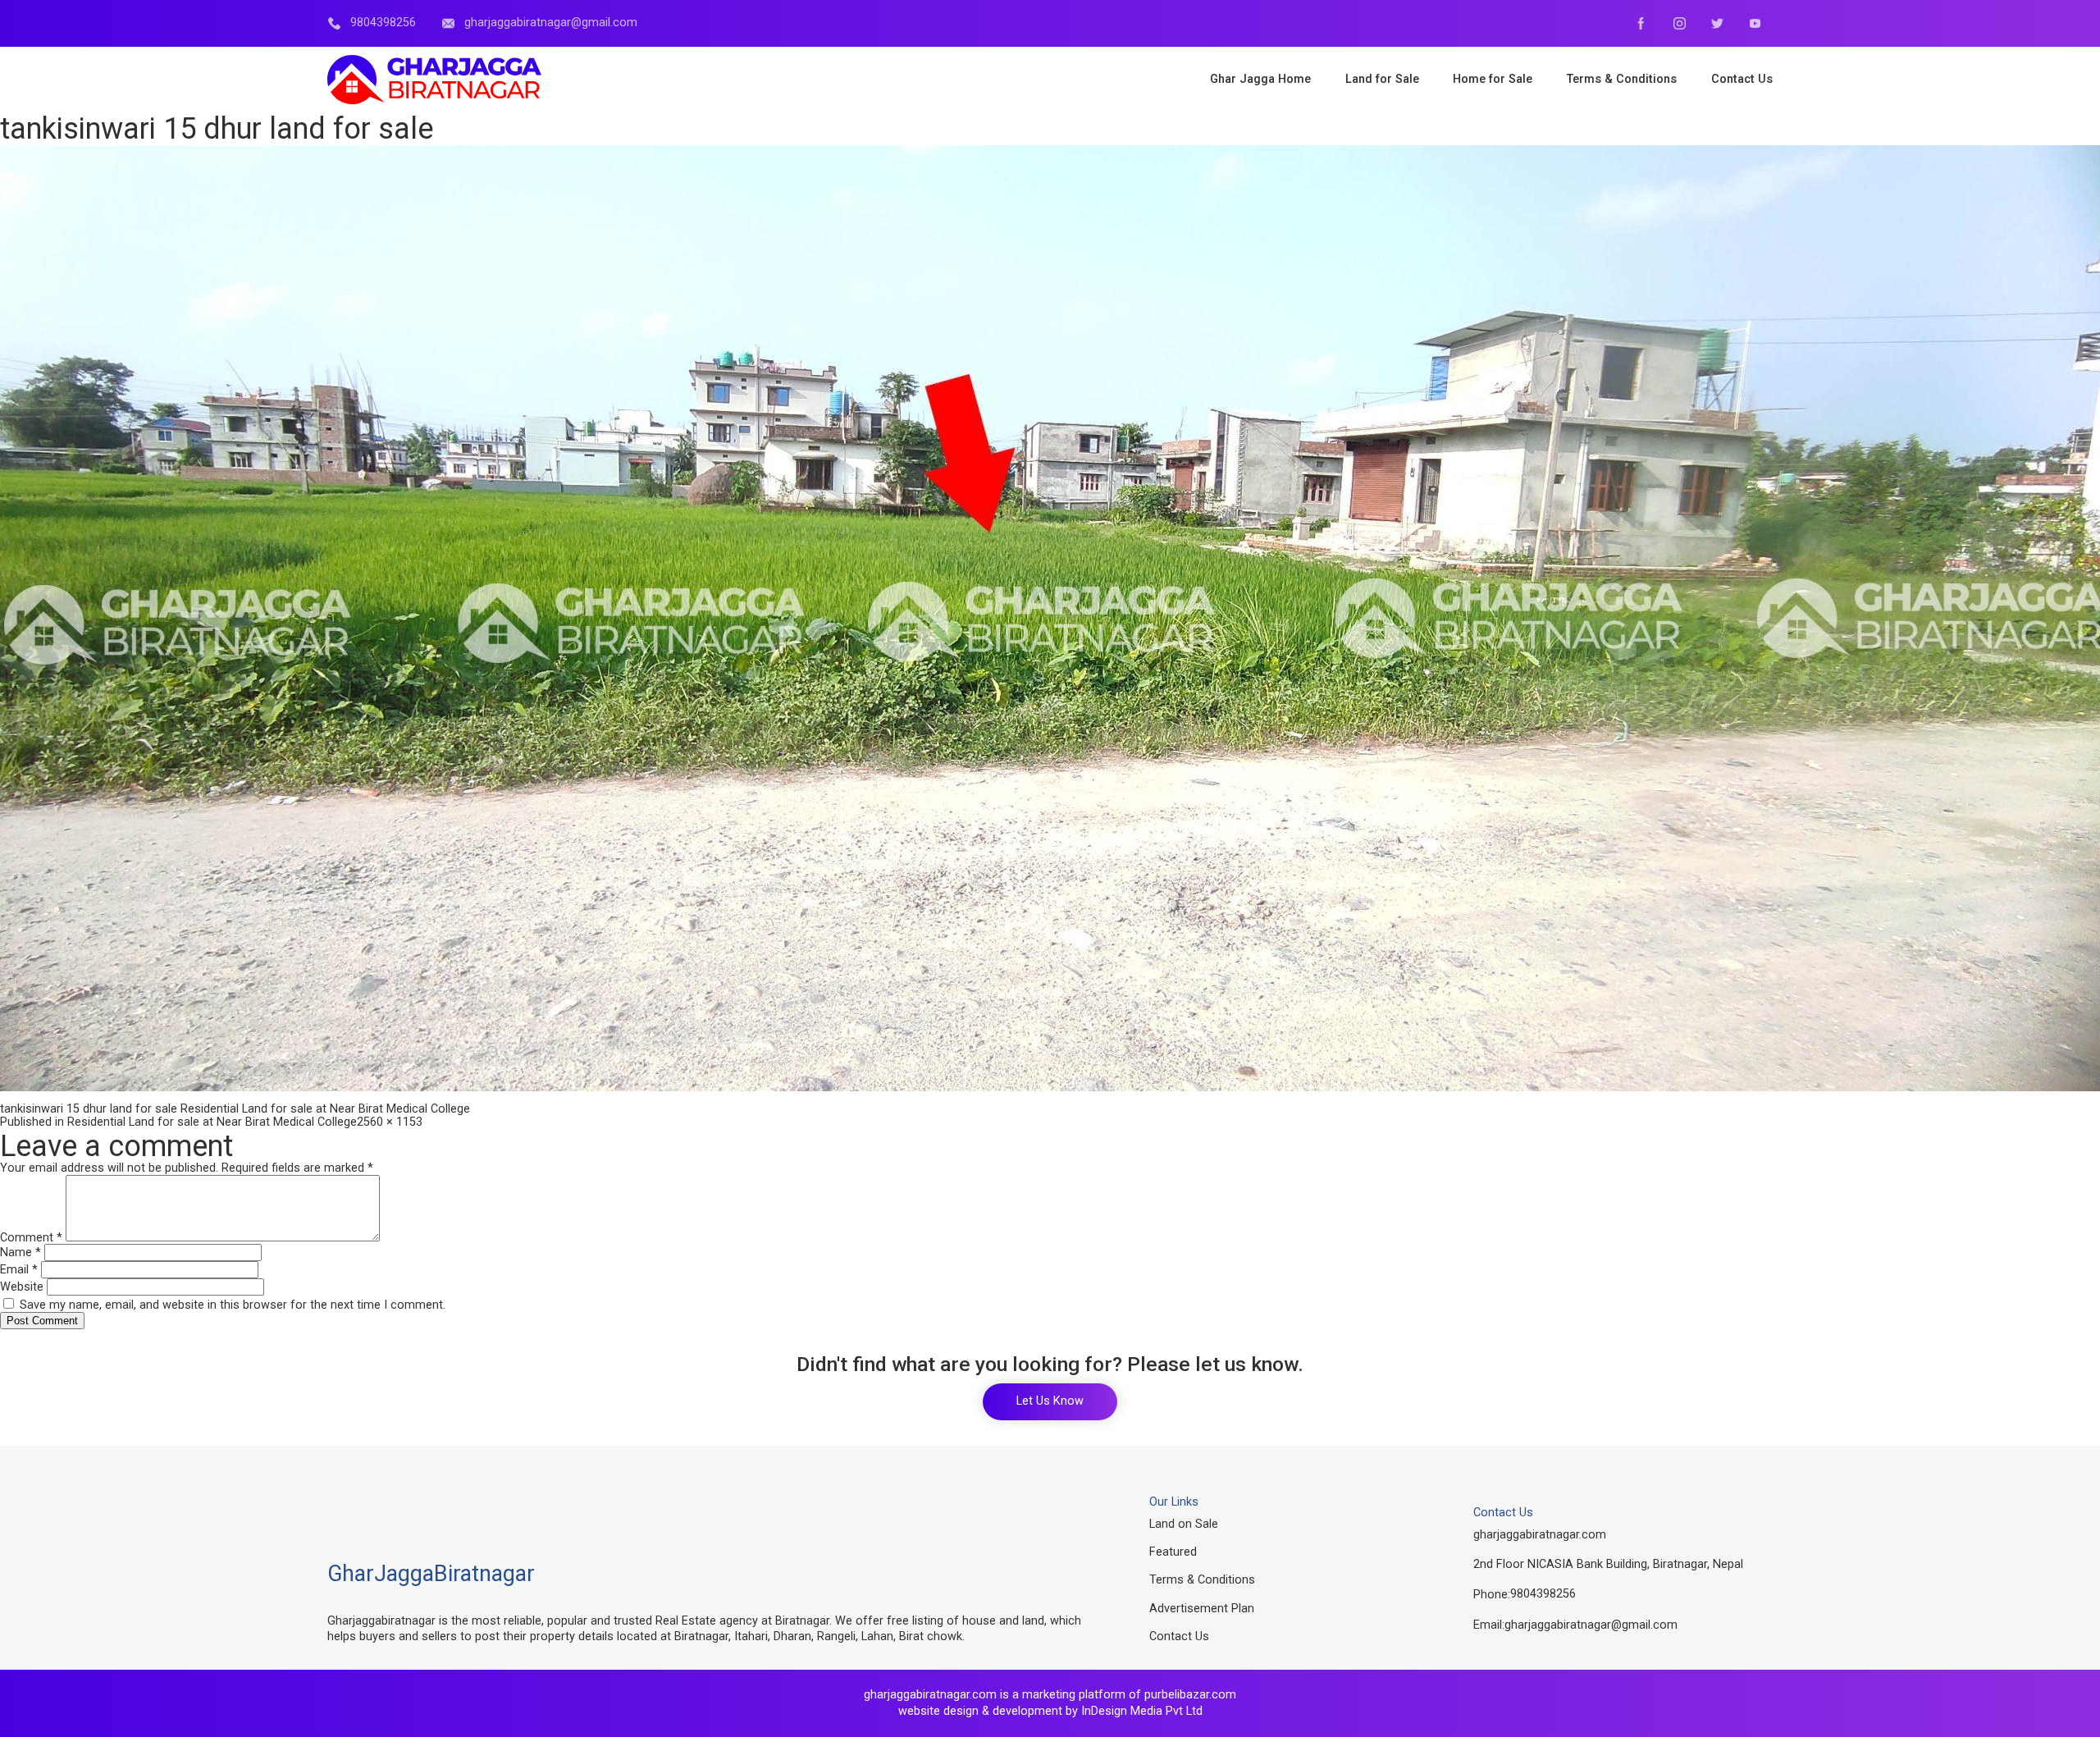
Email (19, 1270)
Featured (1173, 1552)
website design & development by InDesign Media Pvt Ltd (1050, 1711)
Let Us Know (1050, 1401)
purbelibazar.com (1190, 1695)
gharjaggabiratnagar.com (1540, 1535)
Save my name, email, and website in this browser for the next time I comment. (233, 1305)
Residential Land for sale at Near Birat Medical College (212, 1122)
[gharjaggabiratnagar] (434, 80)
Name (21, 1252)
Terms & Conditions (1202, 1580)
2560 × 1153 (390, 1122)
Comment (31, 1238)
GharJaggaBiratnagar (431, 1574)
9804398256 (1543, 1594)
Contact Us (1179, 1636)
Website (22, 1287)
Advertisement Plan (1202, 1609)
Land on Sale (1184, 1524)
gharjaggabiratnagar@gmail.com (1591, 1625)
